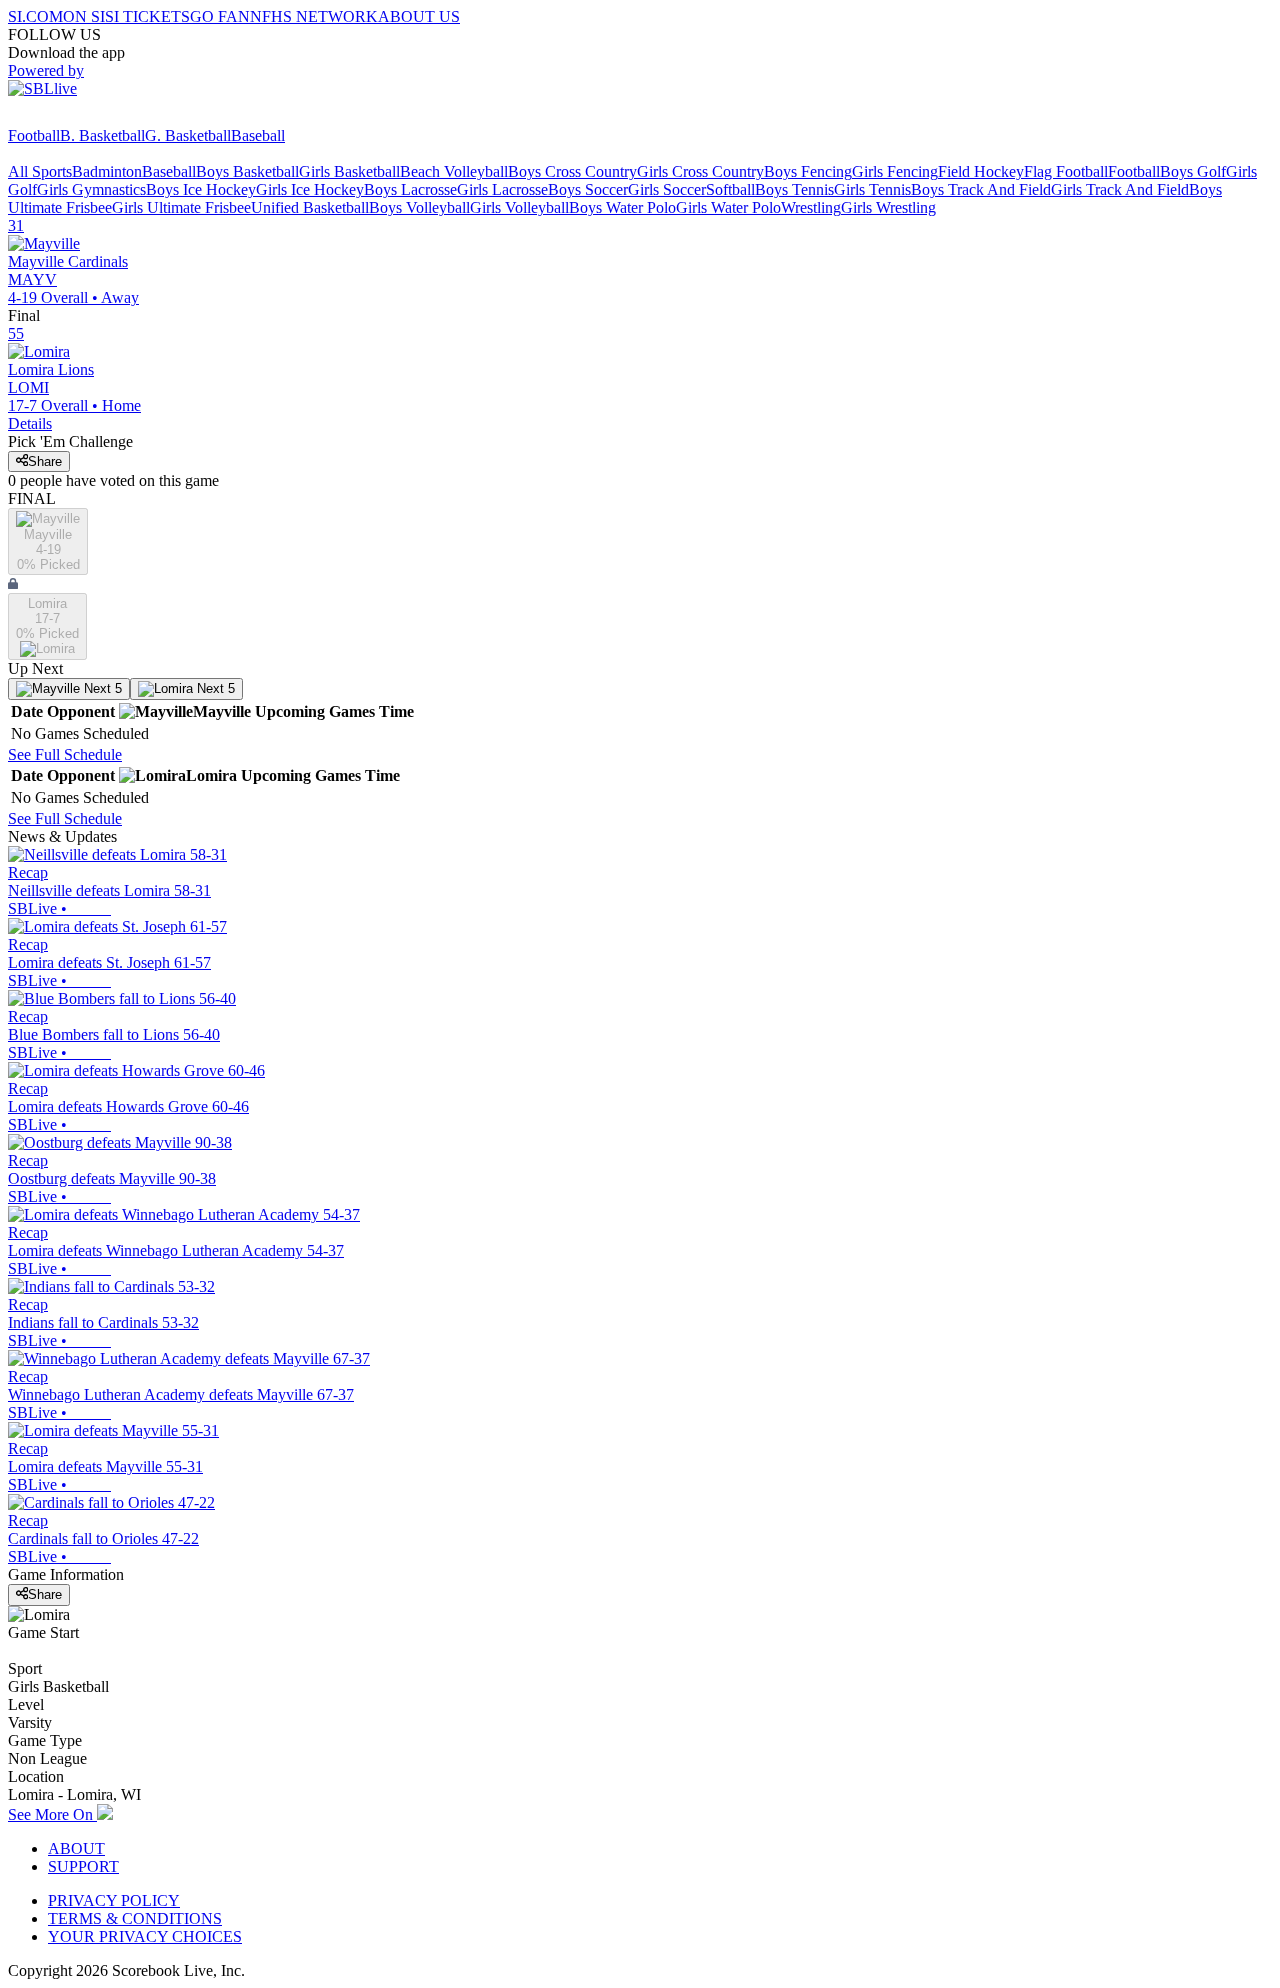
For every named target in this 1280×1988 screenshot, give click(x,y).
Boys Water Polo (622, 207)
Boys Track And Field (981, 189)
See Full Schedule (65, 754)
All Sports (40, 171)
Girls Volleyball (519, 207)
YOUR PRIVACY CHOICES (145, 1936)
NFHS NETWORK (314, 16)
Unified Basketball (310, 207)
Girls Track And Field (1120, 189)
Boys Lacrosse (410, 189)
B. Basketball (102, 135)
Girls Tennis (872, 189)
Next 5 (101, 688)
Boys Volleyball (419, 207)
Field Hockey (981, 171)
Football (34, 135)
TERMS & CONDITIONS (135, 1918)
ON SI (84, 16)
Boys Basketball (247, 171)
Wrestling (811, 207)
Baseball (258, 135)
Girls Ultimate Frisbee (181, 207)
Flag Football (1066, 171)
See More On (52, 1814)
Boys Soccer (588, 189)
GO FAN (220, 16)
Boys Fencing (808, 171)
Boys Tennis (794, 189)
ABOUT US (419, 16)
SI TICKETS (147, 16)
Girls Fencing (895, 171)
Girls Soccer (667, 189)
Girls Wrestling (888, 207)
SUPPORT (83, 1866)
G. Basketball (188, 135)
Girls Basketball (349, 171)
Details (30, 423)
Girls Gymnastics (91, 189)
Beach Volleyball (454, 171)
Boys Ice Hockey (201, 189)
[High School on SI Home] (85, 117)
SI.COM (35, 16)
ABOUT (76, 1848)
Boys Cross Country (572, 171)
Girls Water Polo (728, 207)
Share (45, 461)
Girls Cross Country (700, 171)
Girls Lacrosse (502, 189)
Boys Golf (1193, 171)
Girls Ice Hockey (310, 189)
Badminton (107, 171)
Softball (730, 189)
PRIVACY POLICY (114, 1900)
